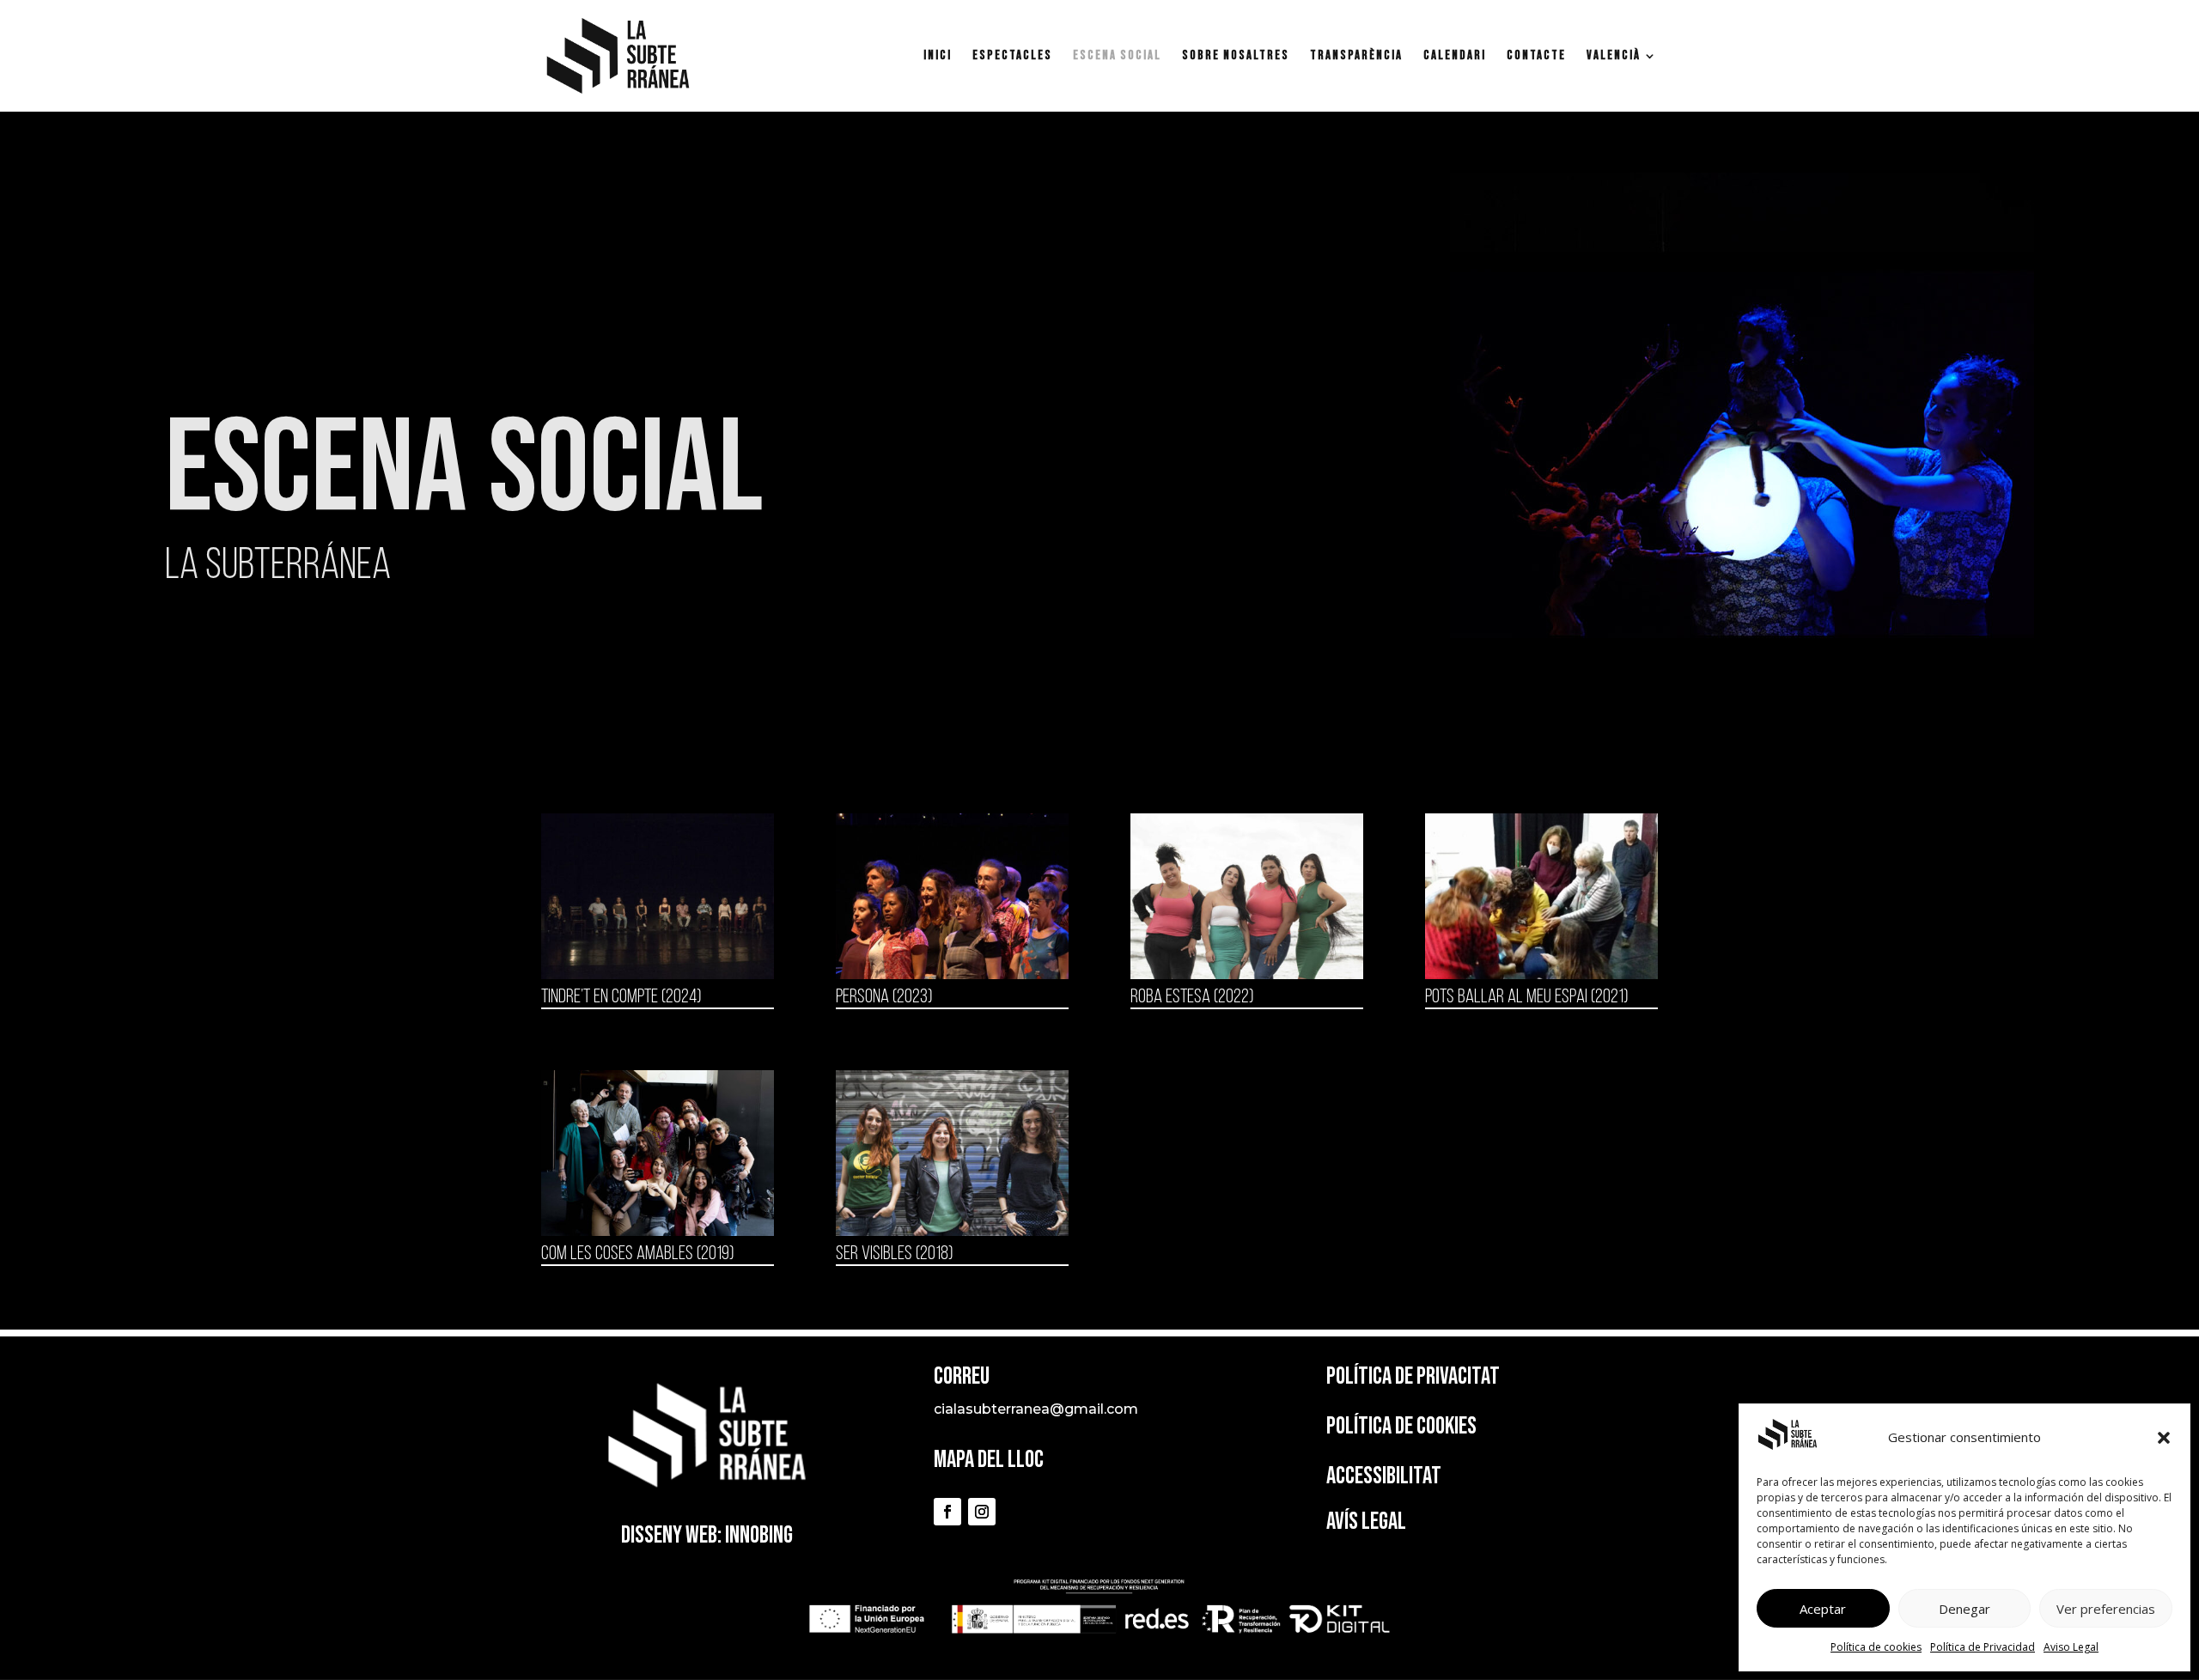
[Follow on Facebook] (947, 1512)
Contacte (1536, 57)
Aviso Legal (2071, 1647)
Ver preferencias (2106, 1609)
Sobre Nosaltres (1236, 57)
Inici (938, 57)
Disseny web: (671, 1535)
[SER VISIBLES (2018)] (952, 1153)
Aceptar (1823, 1609)
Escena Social (1117, 57)
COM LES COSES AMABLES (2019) (637, 1254)
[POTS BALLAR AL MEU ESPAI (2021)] (1541, 896)
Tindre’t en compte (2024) (621, 998)
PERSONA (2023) (884, 998)
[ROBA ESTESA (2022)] (1247, 896)
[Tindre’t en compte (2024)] (658, 896)
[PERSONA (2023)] (952, 896)
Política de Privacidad (1983, 1647)
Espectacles (1012, 57)
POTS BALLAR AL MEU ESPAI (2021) (1526, 998)
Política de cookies (1876, 1647)
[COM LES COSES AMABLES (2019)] (658, 1153)
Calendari (1455, 57)
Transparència (1356, 57)
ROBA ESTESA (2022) (1192, 998)
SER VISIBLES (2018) (894, 1254)
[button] (2164, 1438)
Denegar (1964, 1609)
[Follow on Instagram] (982, 1512)
